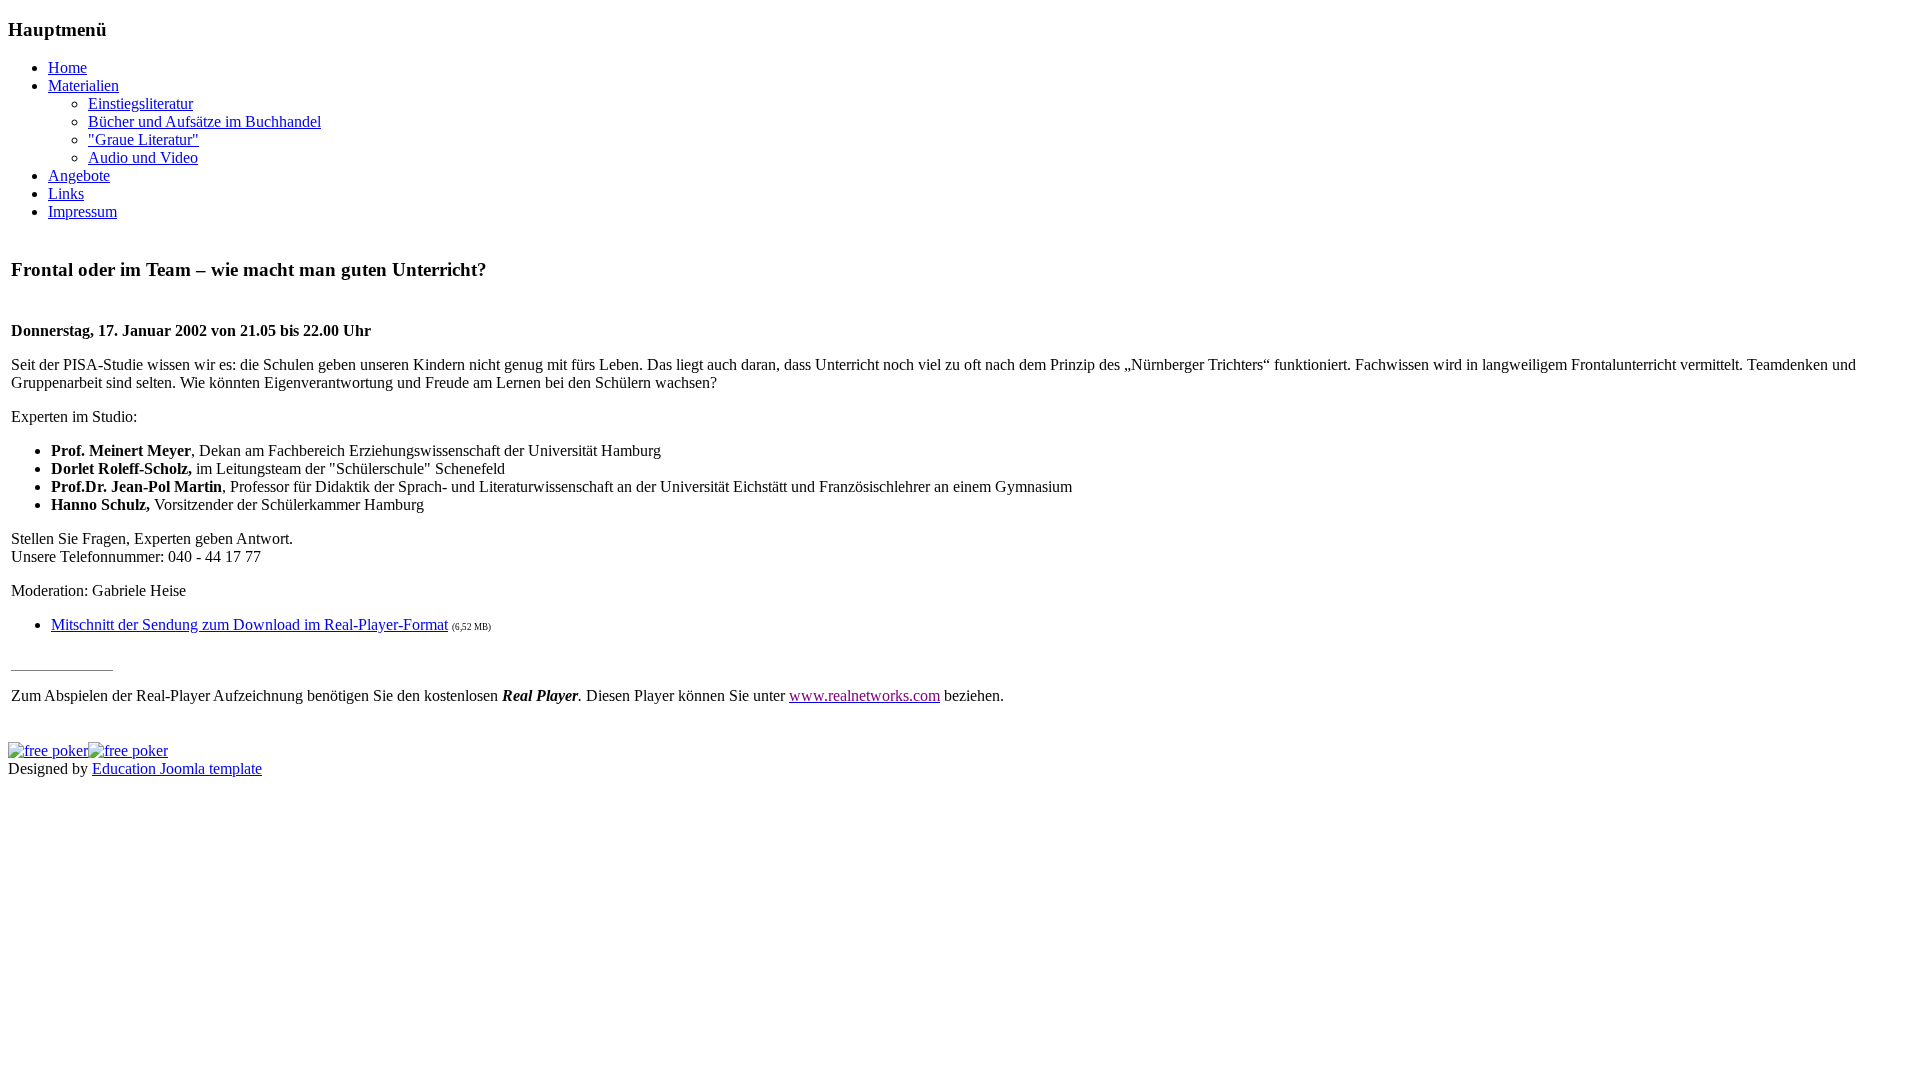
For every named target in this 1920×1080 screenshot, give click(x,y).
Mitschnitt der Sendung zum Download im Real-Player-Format (249, 624)
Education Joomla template (177, 768)
